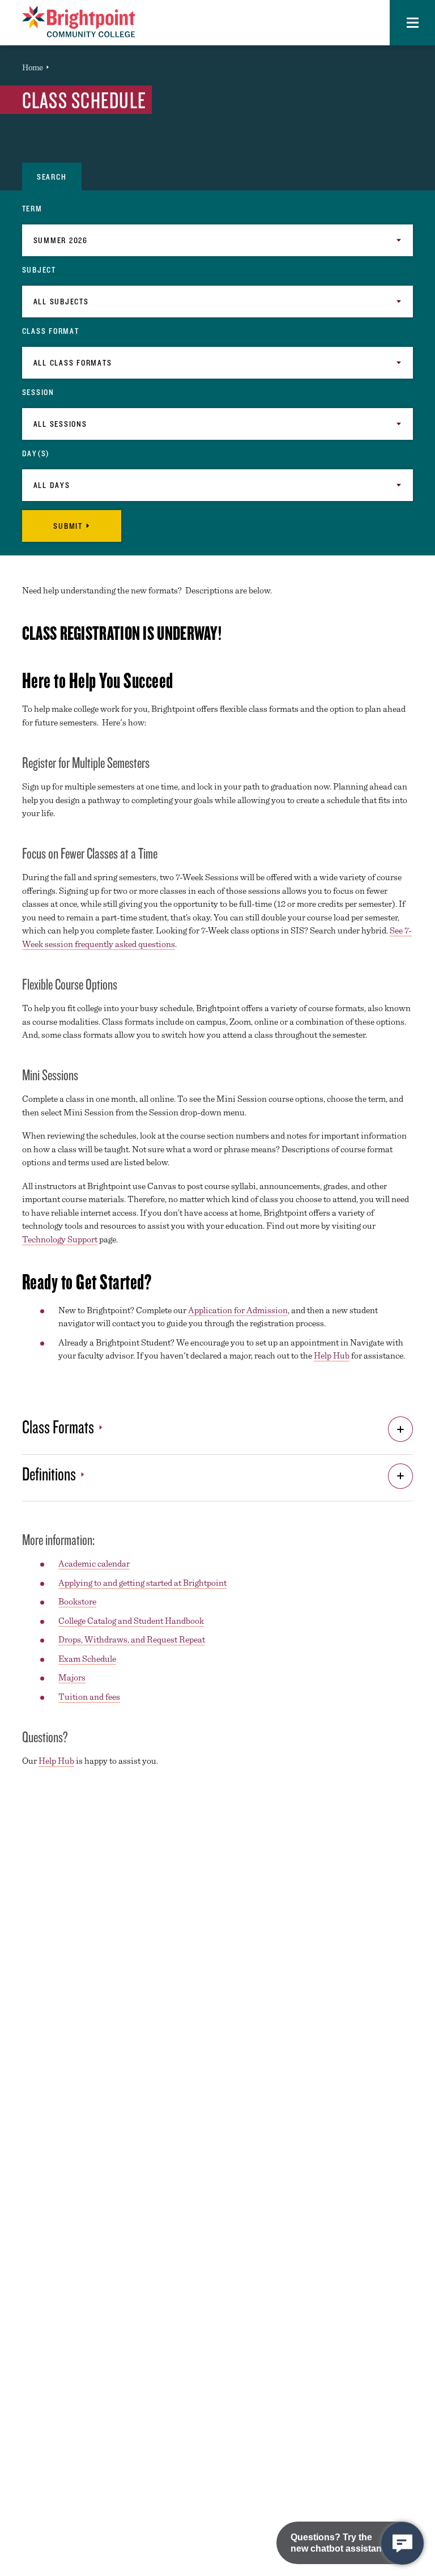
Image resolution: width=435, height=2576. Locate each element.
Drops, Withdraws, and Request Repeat (132, 1639)
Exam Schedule (87, 1659)
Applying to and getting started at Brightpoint (142, 1583)
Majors (72, 1677)
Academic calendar (94, 1563)
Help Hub (332, 1355)
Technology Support (60, 1239)
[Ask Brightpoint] (402, 2543)
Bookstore (77, 1601)
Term (32, 209)
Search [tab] (52, 177)
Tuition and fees (89, 1697)
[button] (412, 23)
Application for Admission (238, 1310)
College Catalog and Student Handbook (131, 1621)
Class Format (51, 331)
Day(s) (36, 453)
